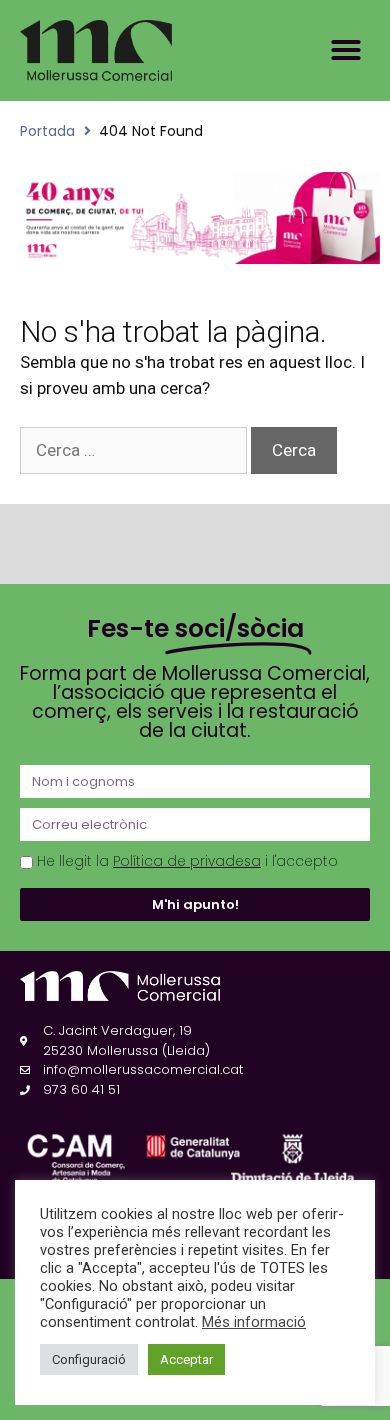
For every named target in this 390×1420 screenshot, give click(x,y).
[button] (346, 50)
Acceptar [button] (186, 1359)
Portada (47, 131)
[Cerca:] (135, 450)
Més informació (254, 1322)
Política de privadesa (187, 861)
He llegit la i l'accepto (187, 861)
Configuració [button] (89, 1359)
